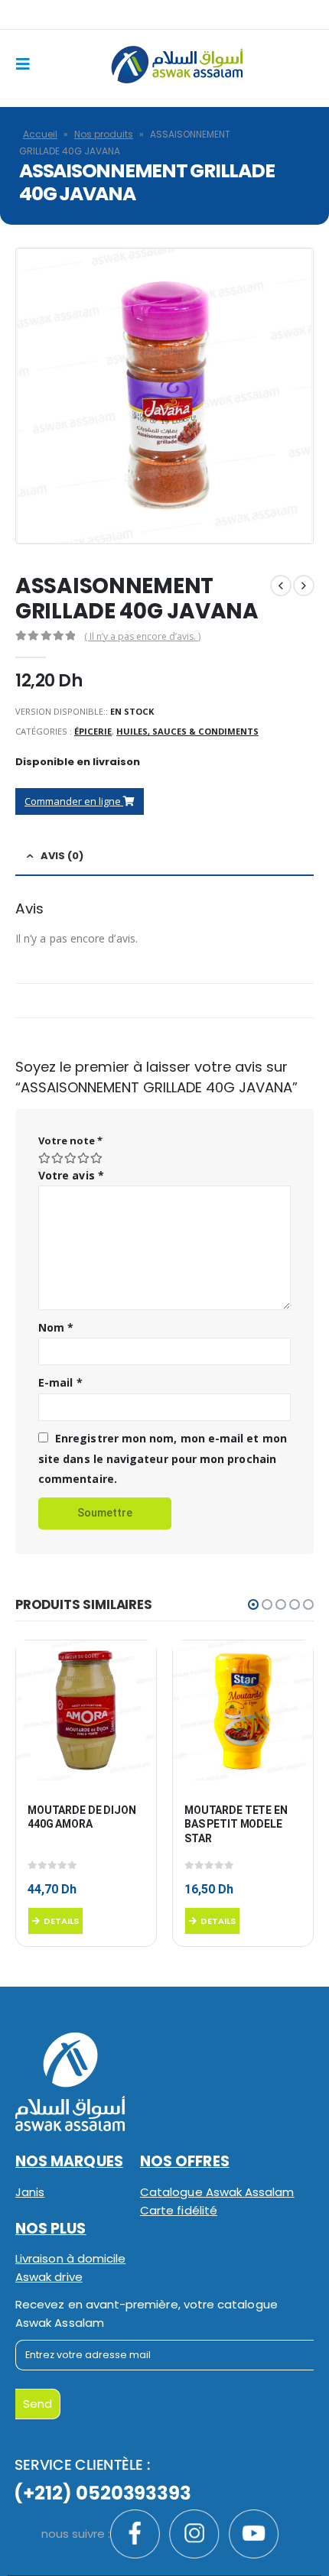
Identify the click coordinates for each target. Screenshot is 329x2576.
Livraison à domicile (70, 2258)
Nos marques (69, 2161)
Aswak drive (49, 2277)
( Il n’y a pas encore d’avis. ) (142, 636)
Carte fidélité (179, 2210)
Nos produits (104, 134)
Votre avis (71, 1175)
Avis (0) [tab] (62, 856)
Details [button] (61, 1921)
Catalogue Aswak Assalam (217, 2192)
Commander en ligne (74, 801)
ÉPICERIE (93, 731)
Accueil (40, 134)
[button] (253, 1604)
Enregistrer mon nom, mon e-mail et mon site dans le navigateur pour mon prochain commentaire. (163, 1458)
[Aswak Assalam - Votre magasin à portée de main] (177, 65)
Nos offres (185, 2161)
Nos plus (51, 2229)
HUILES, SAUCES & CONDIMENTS (187, 731)
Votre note (70, 1140)
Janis (30, 2192)
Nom (56, 1327)
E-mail (60, 1382)
